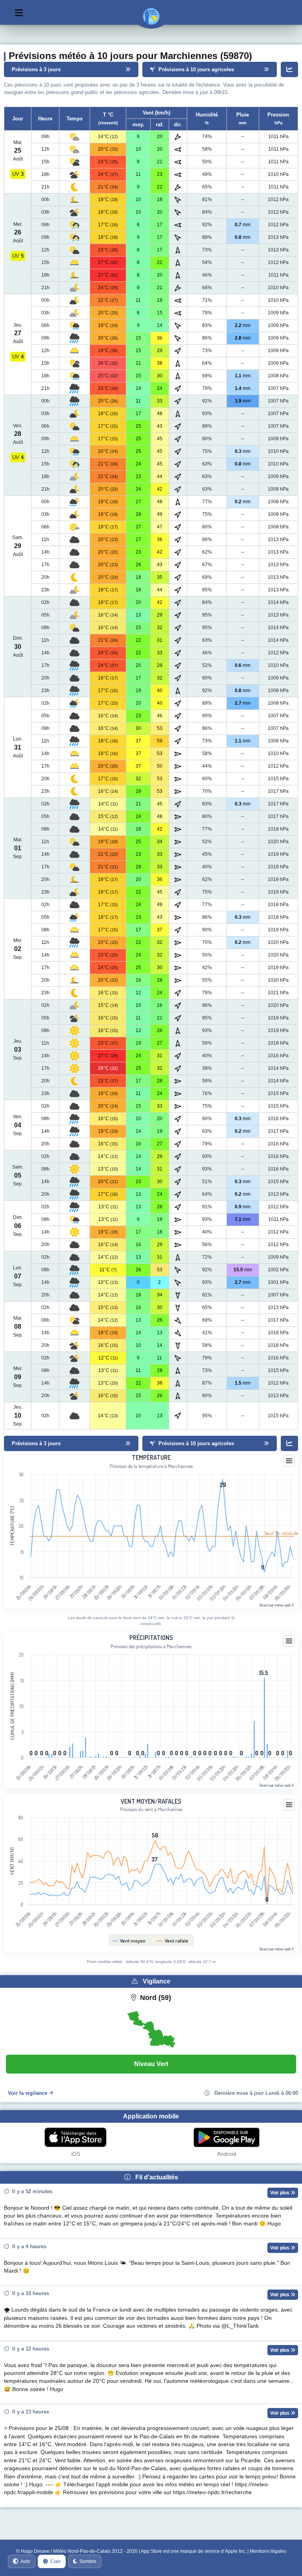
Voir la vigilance (28, 2093)
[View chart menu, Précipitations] (289, 1641)
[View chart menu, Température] (289, 1461)
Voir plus (280, 2193)
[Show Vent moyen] (129, 1941)
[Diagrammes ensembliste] (289, 69)
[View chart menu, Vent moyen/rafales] (289, 1805)
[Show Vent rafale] (173, 1941)
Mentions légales (268, 2551)
